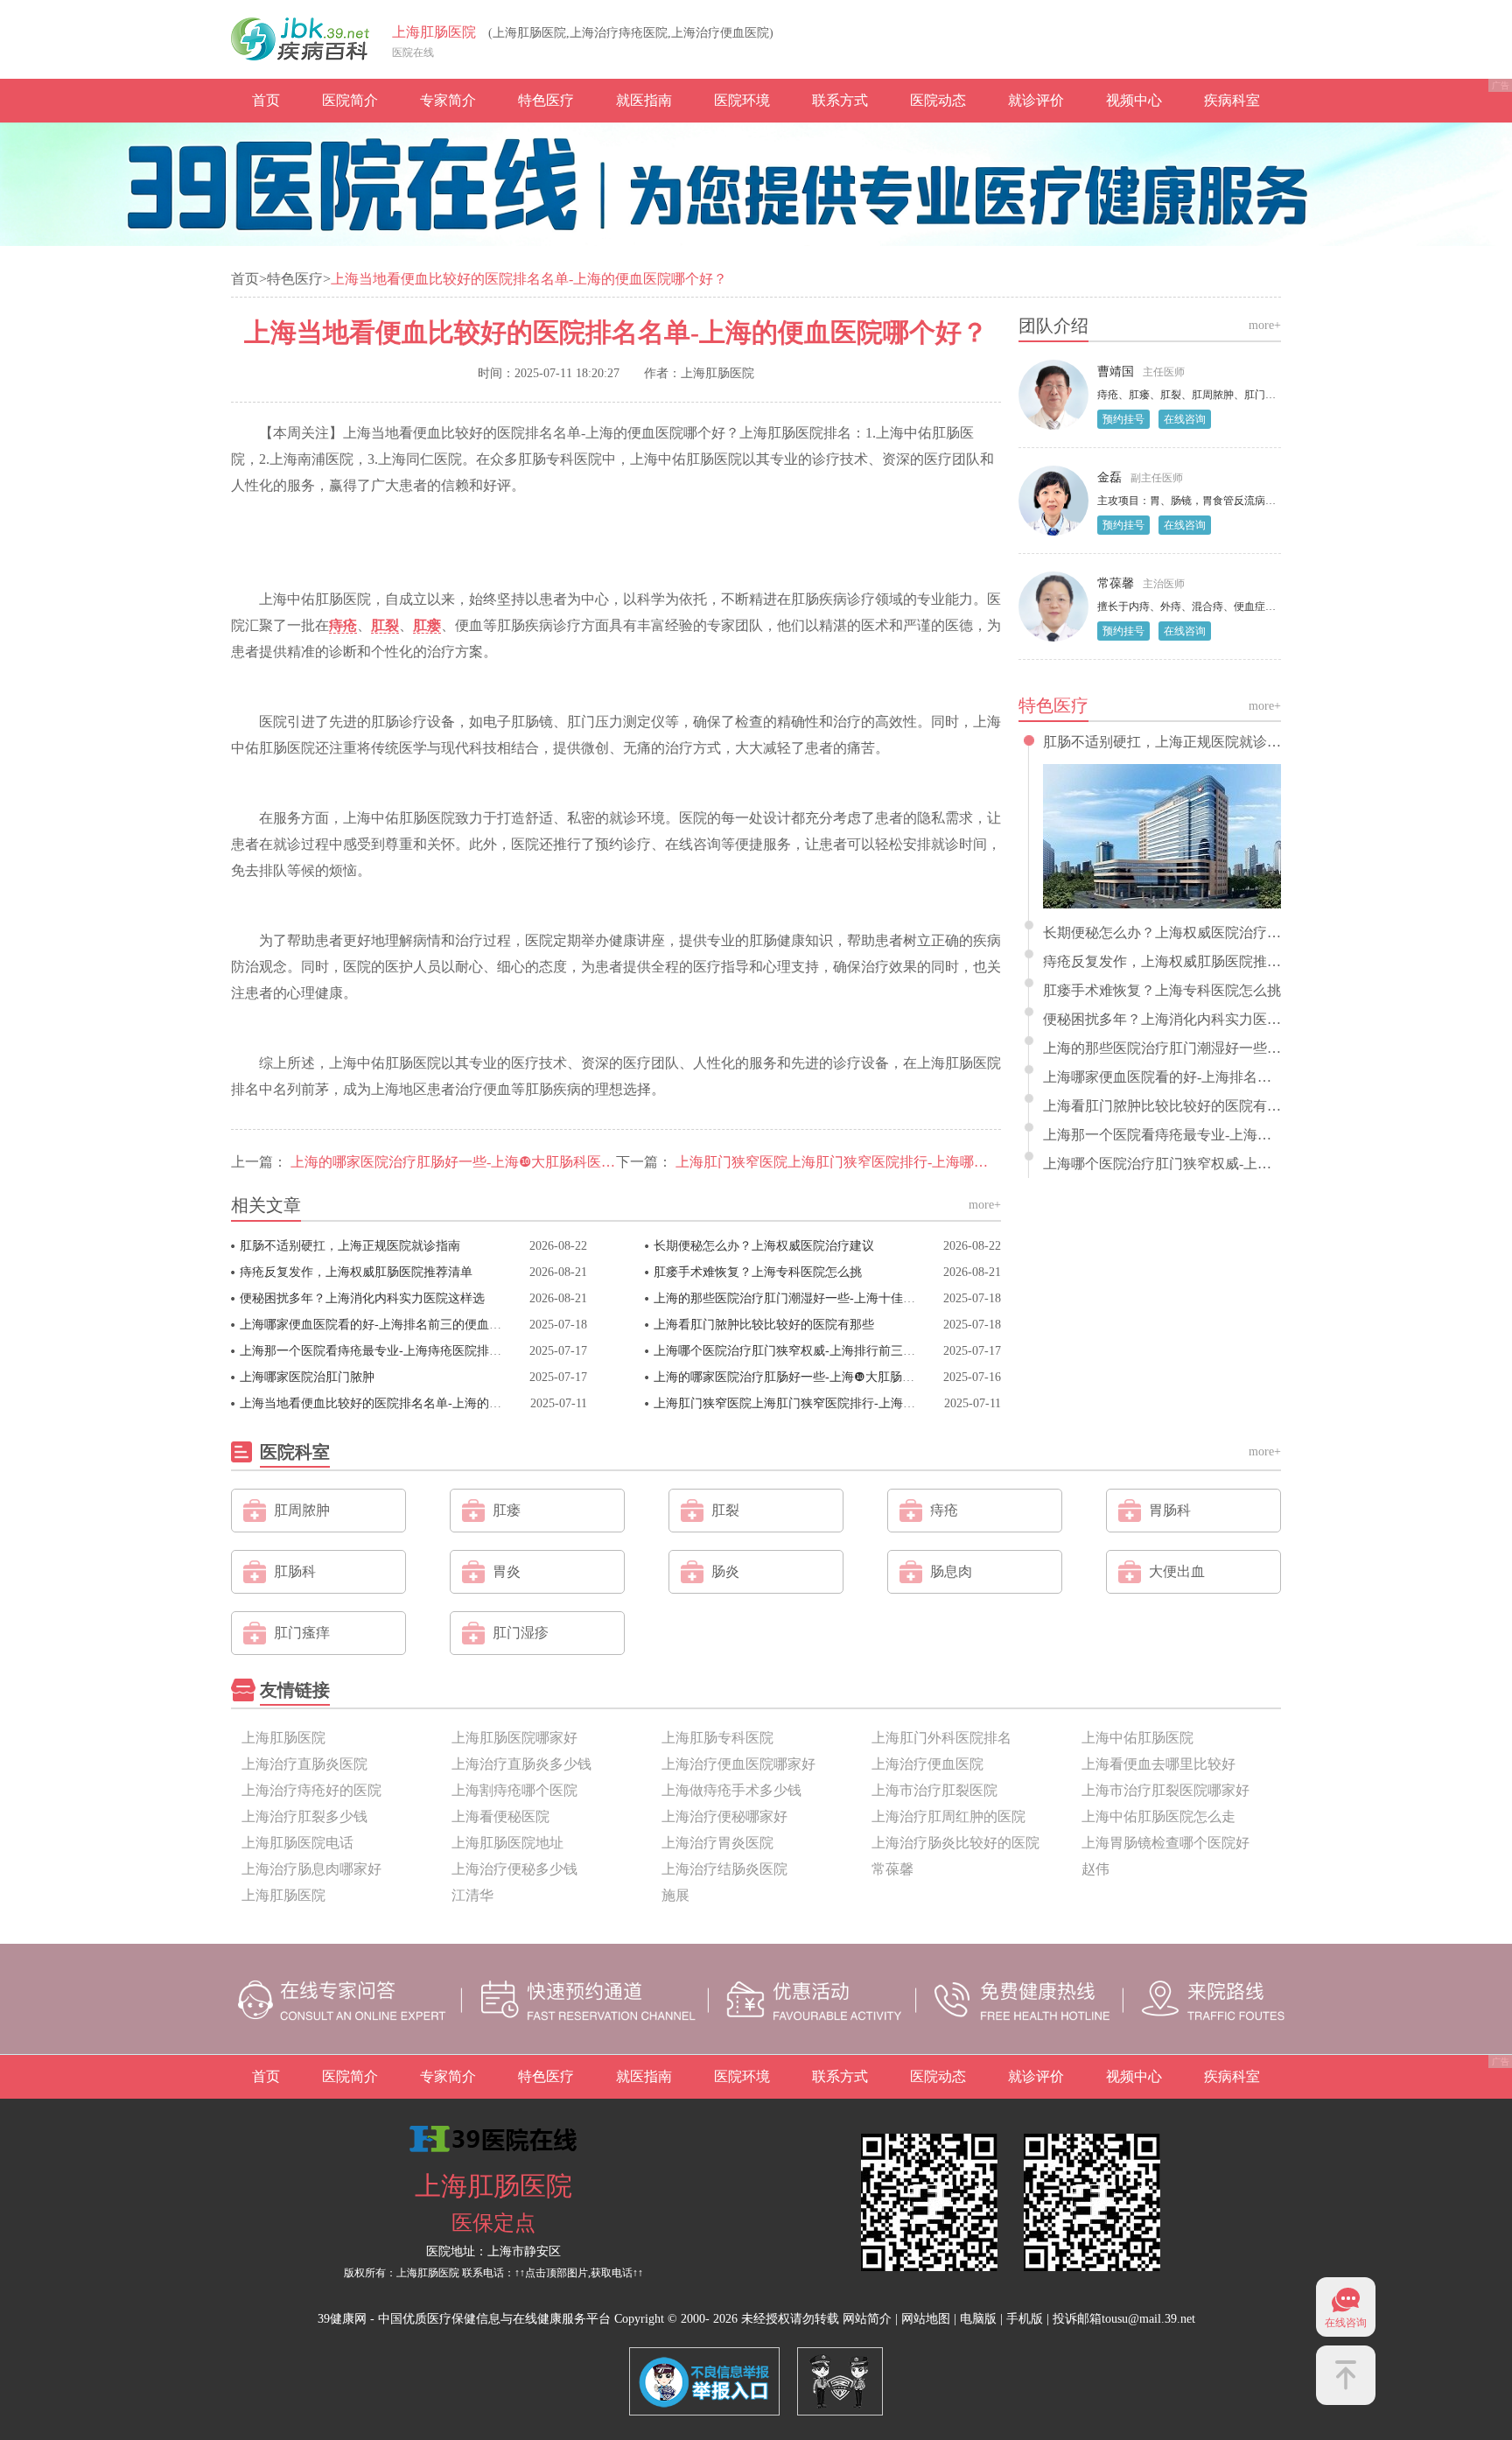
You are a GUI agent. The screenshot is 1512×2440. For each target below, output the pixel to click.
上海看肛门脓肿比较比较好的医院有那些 (764, 1325)
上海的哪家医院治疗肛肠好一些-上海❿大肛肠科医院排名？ (474, 1162)
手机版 (1025, 2319)
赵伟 (1095, 1869)
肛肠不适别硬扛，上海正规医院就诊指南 (350, 1246)
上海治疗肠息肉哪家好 (311, 1869)
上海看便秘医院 (500, 1816)
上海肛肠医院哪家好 (514, 1738)
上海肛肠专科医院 (717, 1738)
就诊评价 (1036, 100)
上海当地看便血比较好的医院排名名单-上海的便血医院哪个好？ (413, 1403)
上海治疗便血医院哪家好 (738, 1764)
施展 (675, 1895)
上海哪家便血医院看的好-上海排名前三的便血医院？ (383, 1325)
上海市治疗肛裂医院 (934, 1790)
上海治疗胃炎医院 (717, 1843)
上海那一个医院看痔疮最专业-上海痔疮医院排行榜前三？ (395, 1351)
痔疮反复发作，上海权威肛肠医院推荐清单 (356, 1272)
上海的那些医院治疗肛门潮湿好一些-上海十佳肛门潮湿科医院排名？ (840, 1298)
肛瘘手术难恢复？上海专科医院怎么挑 (758, 1272)
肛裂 (385, 625)
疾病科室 (1232, 100)
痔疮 (343, 625)
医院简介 (350, 100)
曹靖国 (1116, 372)
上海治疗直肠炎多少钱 (521, 1764)
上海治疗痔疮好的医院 (311, 1790)
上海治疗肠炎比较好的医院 (955, 1843)
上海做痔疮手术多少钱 (731, 1790)
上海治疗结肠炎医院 (724, 1869)
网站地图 (926, 2319)
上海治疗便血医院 (927, 1764)
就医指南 (644, 100)
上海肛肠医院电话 (297, 1843)
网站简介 (867, 2319)
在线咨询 (1185, 419)
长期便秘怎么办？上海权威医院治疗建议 (764, 1246)
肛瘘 (427, 625)
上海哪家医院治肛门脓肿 (307, 1377)
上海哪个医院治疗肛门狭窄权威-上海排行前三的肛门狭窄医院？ (827, 1351)
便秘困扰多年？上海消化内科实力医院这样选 (362, 1298)
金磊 (1109, 477)
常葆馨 (1116, 583)
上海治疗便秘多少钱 (514, 1869)
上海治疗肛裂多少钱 (304, 1816)
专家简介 (448, 100)
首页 (266, 100)
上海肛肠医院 (434, 32)
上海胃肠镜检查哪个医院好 (1165, 1843)
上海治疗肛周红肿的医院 (948, 1816)
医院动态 (938, 100)
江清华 (472, 1895)
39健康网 (342, 2319)
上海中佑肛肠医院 (1137, 1738)
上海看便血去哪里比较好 (1158, 1764)
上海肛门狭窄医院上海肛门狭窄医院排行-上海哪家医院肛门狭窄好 (881, 1162)
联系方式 (840, 100)
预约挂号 (1123, 419)
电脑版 (978, 2319)
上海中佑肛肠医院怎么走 (1158, 1816)
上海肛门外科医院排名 (941, 1738)
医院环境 (742, 100)
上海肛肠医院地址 (507, 1843)
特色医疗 (546, 100)
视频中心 (1134, 100)
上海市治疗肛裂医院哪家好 (1165, 1790)
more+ (985, 1205)
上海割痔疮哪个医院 (514, 1790)
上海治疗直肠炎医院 (304, 1764)
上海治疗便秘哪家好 (724, 1816)
